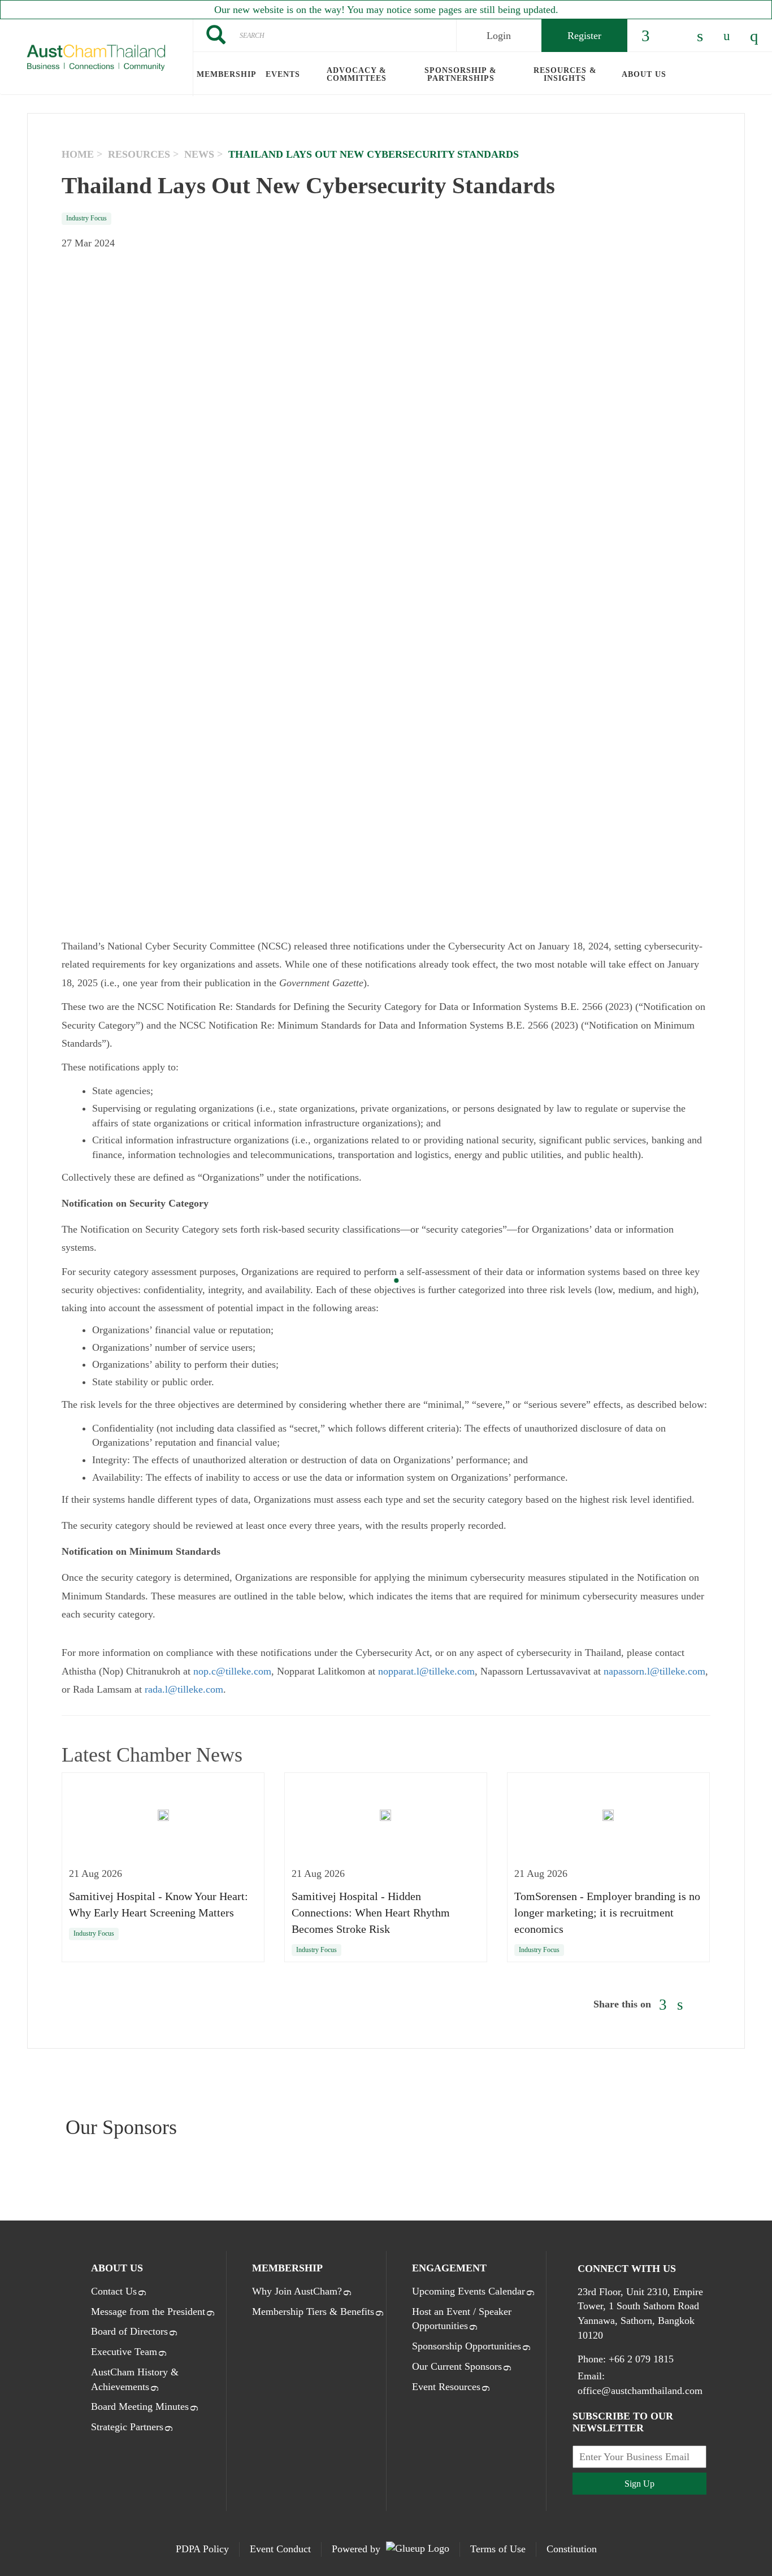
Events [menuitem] (283, 74)
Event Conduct (280, 2549)
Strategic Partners (127, 2427)
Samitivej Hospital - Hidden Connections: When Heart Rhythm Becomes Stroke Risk (371, 1913)
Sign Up (639, 2484)
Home (78, 154)
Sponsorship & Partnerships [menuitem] (461, 74)
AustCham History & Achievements (135, 2379)
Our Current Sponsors (457, 2366)
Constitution (572, 2549)
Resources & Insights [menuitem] (565, 74)
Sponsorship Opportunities (467, 2346)
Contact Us (114, 2291)
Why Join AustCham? (297, 2291)
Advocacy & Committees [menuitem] (357, 74)
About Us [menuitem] (644, 74)
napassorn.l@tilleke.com (654, 1671)
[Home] (96, 58)
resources (139, 154)
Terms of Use (498, 2549)
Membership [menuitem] (227, 74)
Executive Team (124, 2352)
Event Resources (446, 2387)
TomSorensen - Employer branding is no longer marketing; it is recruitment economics (607, 1913)
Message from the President (148, 2312)
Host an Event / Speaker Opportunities (462, 2319)
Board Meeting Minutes (140, 2406)
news (199, 154)
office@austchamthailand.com (640, 2391)
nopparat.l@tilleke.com (426, 1671)
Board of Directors (129, 2331)
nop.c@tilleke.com (232, 1671)
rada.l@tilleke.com (184, 1689)
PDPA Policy (202, 2549)
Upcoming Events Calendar (469, 2291)
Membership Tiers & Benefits (313, 2312)
